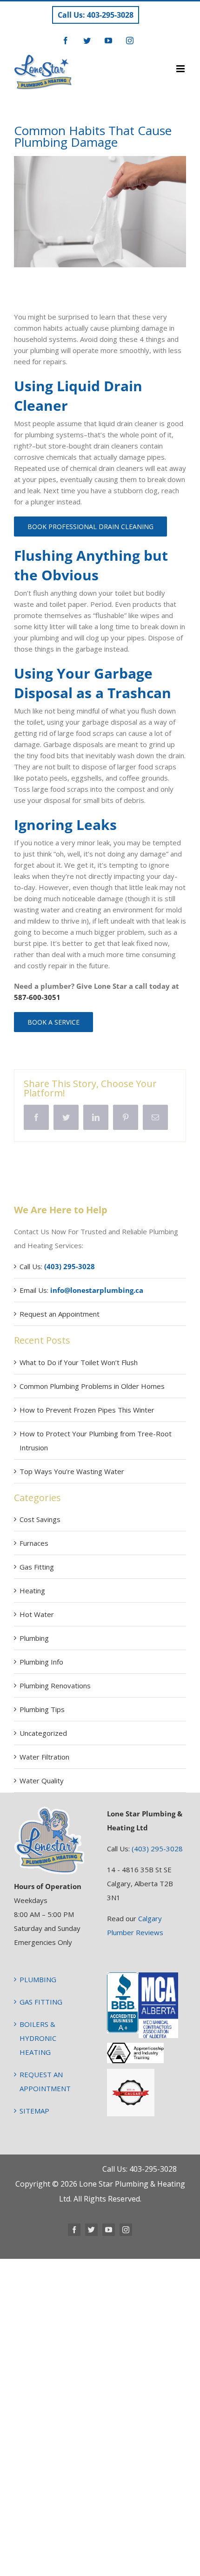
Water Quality (42, 1781)
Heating (32, 1590)
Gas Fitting (37, 1567)
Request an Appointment (60, 1314)
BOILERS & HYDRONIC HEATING (38, 2038)
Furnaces (34, 1543)
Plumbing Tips (42, 1709)
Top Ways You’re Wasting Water (72, 1471)
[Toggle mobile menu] (181, 69)
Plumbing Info (41, 1662)
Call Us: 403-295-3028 (96, 15)
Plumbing (34, 1638)
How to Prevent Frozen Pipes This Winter (87, 1410)
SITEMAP (34, 2111)
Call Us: (57, 1266)
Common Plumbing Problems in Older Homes (92, 1386)
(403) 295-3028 (157, 1849)
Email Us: (81, 1290)
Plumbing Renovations (55, 1686)
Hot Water (37, 1614)
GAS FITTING (41, 2002)
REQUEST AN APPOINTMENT (45, 2081)
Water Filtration (44, 1757)
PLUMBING (38, 1979)
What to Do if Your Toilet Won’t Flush (79, 1362)
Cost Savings (40, 1519)
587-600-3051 (37, 997)
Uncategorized (43, 1733)
